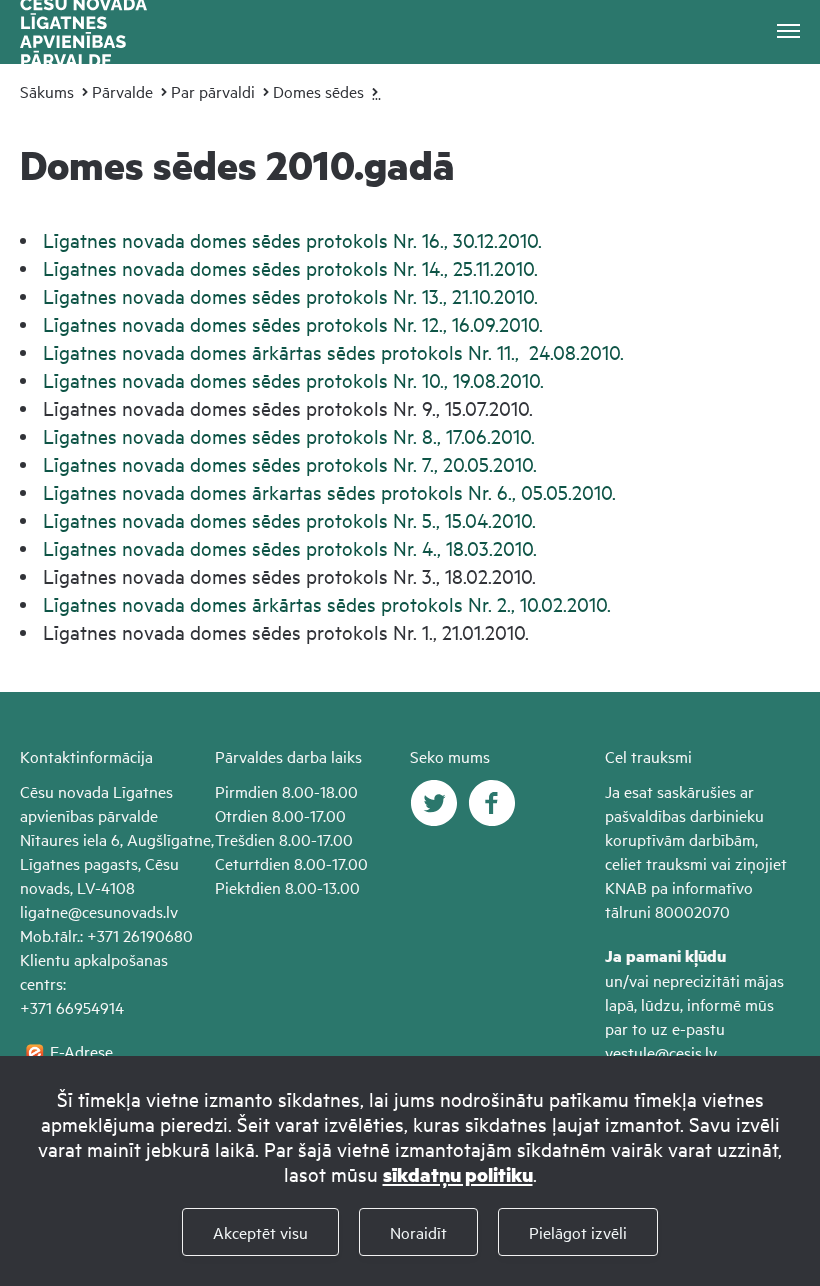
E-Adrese (81, 1051)
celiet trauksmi (656, 863)
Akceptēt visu (260, 1232)
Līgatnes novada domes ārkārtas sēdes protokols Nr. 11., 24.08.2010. (333, 351)
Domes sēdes (318, 91)
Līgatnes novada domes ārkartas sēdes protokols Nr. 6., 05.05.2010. (329, 491)
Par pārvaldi (213, 91)
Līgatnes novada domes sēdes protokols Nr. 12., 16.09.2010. (293, 323)
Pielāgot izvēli (578, 1232)
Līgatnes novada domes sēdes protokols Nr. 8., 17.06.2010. (289, 435)
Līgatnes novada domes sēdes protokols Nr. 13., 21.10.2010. (290, 295)
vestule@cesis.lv (661, 1052)
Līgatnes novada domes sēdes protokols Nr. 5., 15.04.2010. (289, 519)
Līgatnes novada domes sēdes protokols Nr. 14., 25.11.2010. (290, 267)
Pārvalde (122, 91)
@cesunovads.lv (123, 911)
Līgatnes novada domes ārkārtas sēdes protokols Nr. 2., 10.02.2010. (327, 603)
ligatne (44, 911)
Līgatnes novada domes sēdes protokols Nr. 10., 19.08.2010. (293, 379)
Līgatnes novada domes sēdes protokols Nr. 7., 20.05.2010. (290, 463)
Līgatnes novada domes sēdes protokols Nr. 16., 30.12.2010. (292, 239)
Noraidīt (418, 1232)
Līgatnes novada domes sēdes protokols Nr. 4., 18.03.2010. (290, 547)
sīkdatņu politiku (458, 1174)
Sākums (47, 91)
